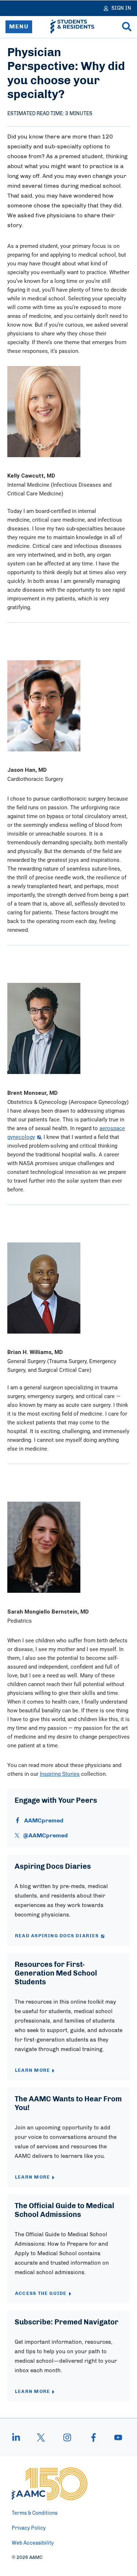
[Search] (127, 27)
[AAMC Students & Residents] (72, 27)
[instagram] (67, 2437)
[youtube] (115, 2437)
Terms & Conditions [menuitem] (35, 2513)
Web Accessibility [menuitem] (33, 2543)
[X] (41, 2437)
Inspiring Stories (60, 1774)
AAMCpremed (44, 1821)
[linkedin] (20, 2437)
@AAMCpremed (45, 1836)
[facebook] (94, 2437)
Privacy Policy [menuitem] (29, 2528)
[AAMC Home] (50, 2484)
